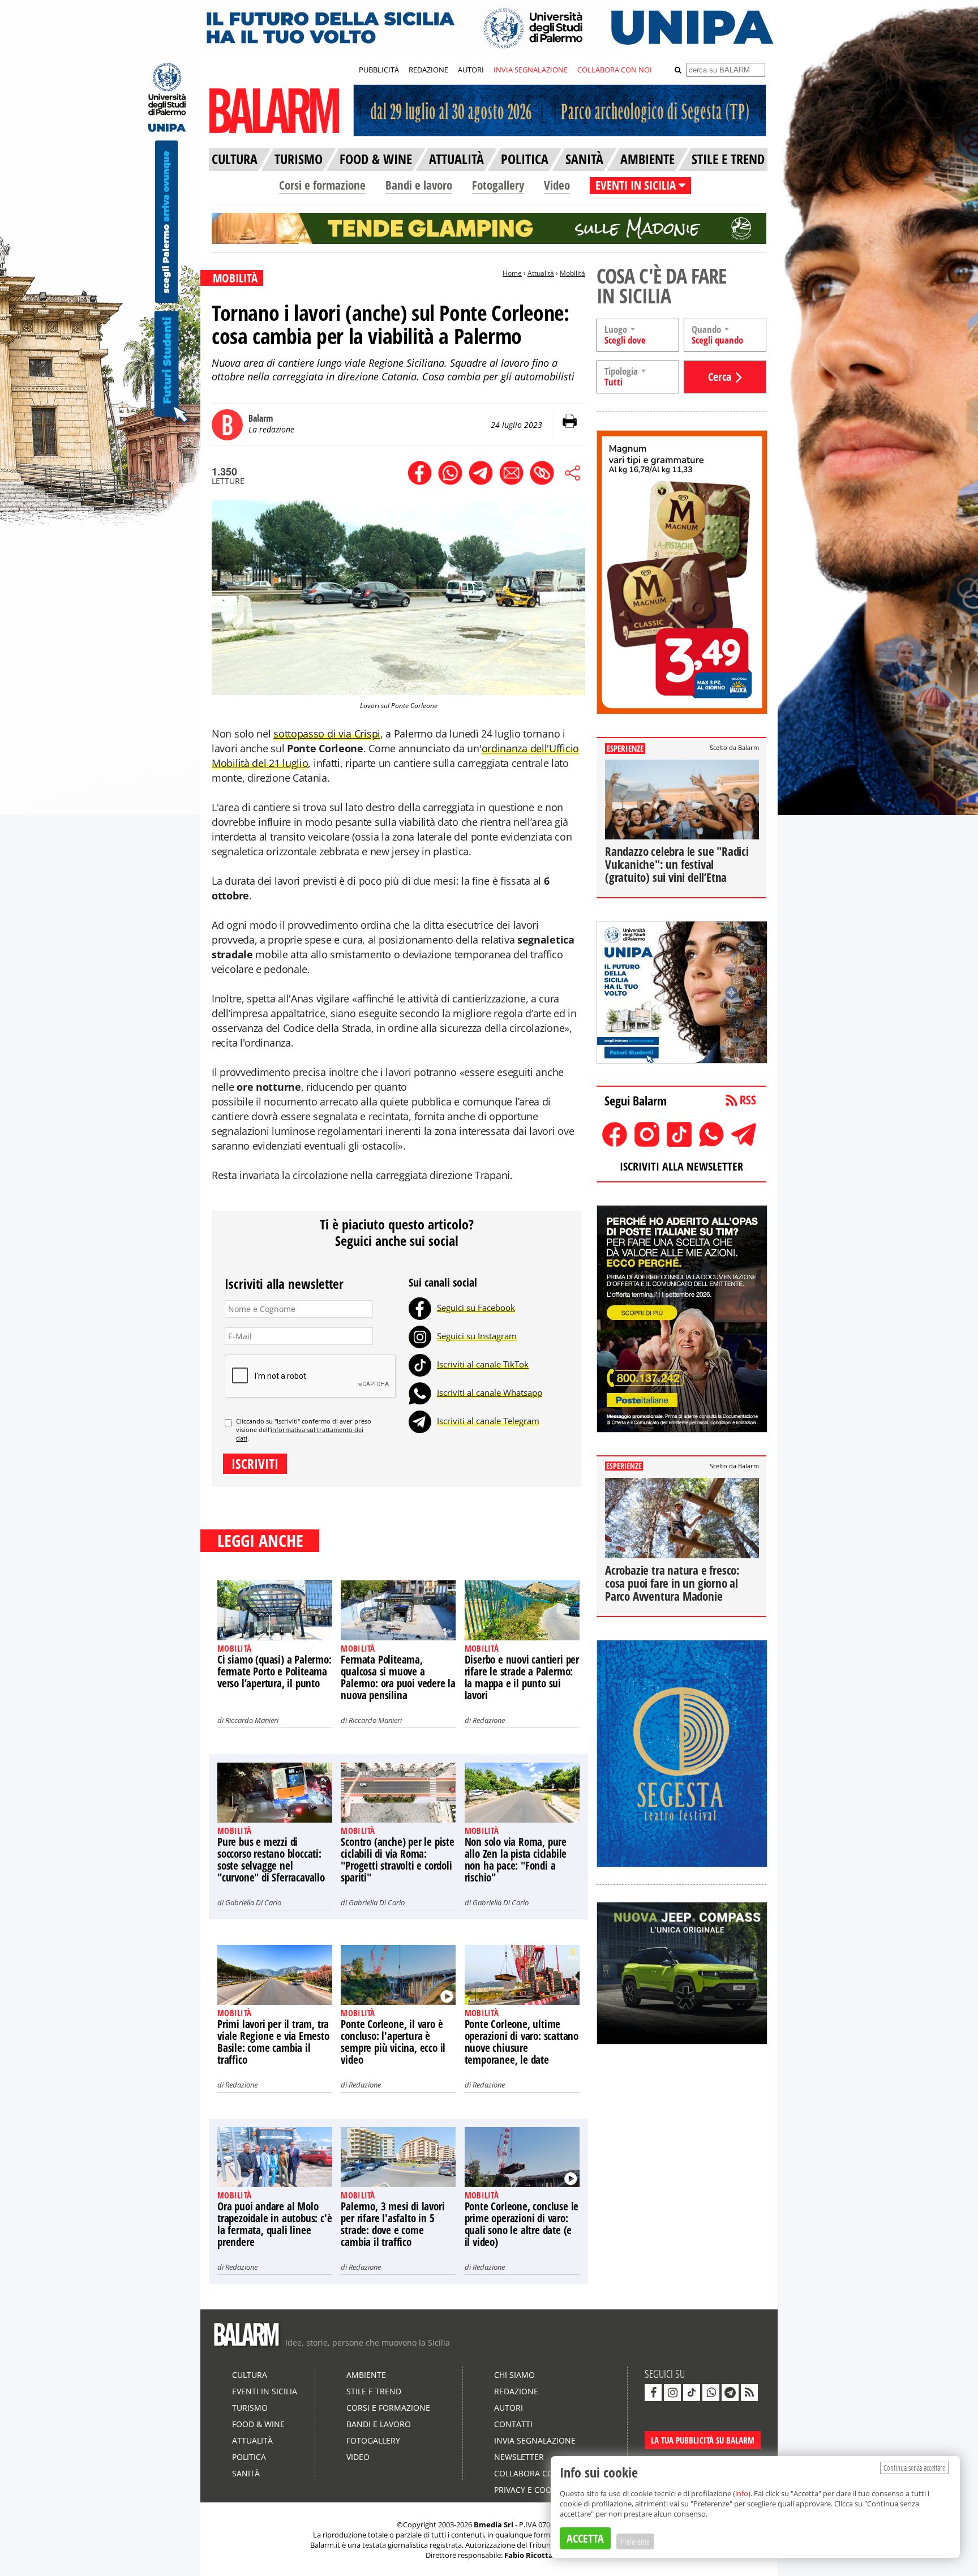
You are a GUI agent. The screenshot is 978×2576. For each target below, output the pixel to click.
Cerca (720, 377)
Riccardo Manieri (252, 1720)
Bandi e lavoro (419, 185)
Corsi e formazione (322, 185)
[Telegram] (420, 1421)
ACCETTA (585, 2538)
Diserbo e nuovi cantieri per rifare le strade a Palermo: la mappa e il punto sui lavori (522, 1677)
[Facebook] (420, 1308)
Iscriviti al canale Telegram (488, 1421)
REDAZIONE (428, 70)
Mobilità (572, 273)
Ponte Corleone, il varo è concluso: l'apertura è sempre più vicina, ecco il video (393, 2042)
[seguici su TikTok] (692, 2393)
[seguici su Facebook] (653, 2393)
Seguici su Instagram (477, 1336)
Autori (509, 2408)
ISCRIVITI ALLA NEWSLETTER (681, 1166)
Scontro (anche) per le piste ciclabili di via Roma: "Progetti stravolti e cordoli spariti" (397, 1860)
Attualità (541, 273)
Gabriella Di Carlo (253, 1902)
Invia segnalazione (535, 2440)
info (742, 2493)
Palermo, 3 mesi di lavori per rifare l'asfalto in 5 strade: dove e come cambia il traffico (393, 2224)
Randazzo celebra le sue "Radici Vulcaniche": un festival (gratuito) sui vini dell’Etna (677, 864)
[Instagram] (420, 1336)
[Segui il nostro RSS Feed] (749, 2393)
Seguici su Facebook (476, 1308)
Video (557, 185)
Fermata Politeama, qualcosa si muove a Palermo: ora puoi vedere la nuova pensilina (398, 1677)
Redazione (489, 1720)
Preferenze (635, 2541)
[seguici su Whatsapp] (711, 2393)
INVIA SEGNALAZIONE (531, 70)
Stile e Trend (374, 2391)
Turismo (250, 2408)
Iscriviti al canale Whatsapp (490, 1392)
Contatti (513, 2424)
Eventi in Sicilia (265, 2391)
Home (512, 273)
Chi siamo (514, 2375)
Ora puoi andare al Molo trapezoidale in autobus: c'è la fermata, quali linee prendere (274, 2224)
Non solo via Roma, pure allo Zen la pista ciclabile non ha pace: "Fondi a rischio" (516, 1860)
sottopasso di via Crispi (327, 734)
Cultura (250, 2375)
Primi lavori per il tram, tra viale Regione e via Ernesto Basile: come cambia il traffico (273, 2042)
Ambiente (366, 2375)
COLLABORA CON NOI (615, 70)
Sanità (246, 2473)
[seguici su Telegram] (730, 2393)
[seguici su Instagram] (672, 2393)
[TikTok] (420, 1364)
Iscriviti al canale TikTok (483, 1364)
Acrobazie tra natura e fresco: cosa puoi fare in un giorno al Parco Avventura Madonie (672, 1583)
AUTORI (471, 70)
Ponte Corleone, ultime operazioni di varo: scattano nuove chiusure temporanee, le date (522, 2042)
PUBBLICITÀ (379, 70)
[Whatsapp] (420, 1392)
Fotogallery (498, 185)
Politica (249, 2457)
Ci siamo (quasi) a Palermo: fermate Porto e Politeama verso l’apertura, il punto (274, 1671)
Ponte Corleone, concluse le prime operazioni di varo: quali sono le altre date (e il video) (522, 2224)
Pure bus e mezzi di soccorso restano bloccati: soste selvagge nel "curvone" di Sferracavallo (271, 1860)
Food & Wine (258, 2424)
